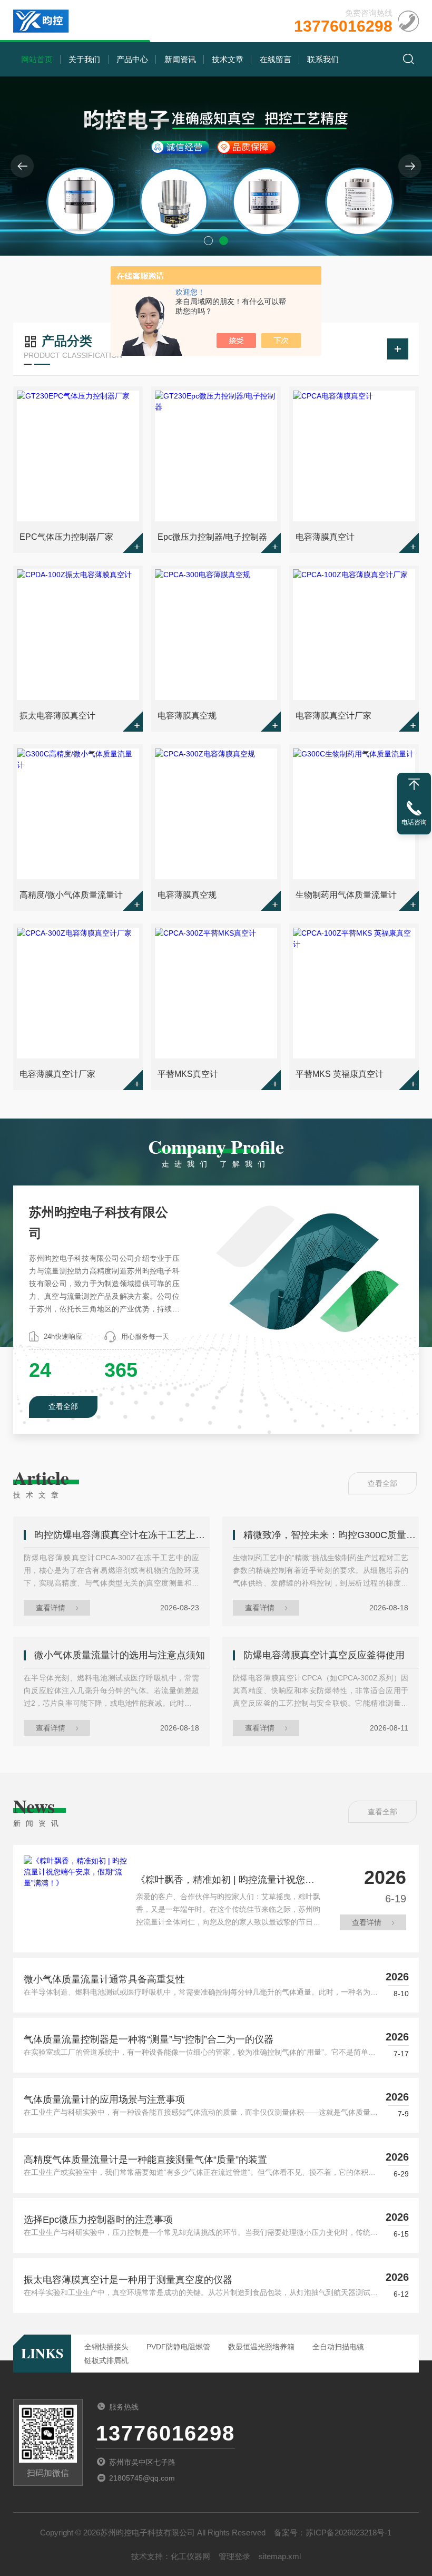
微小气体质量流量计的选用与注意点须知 (120, 1655)
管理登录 (234, 2556)
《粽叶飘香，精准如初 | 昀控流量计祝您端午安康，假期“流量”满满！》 (225, 1882)
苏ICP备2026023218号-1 (348, 2533)
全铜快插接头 (106, 2347)
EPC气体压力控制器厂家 (66, 537)
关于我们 (84, 59)
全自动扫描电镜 (338, 2347)
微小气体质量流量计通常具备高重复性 (104, 1979)
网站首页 (37, 59)
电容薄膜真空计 (325, 537)
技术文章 (228, 59)
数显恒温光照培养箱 (261, 2347)
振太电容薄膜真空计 (57, 716)
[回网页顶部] (414, 784)
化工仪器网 (190, 2556)
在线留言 (276, 59)
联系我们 (323, 59)
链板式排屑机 (106, 2360)
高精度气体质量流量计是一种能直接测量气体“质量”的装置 (145, 2160)
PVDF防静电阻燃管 (178, 2347)
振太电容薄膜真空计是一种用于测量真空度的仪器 (128, 2280)
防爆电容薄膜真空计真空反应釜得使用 (324, 1655)
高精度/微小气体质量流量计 (71, 895)
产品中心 (132, 59)
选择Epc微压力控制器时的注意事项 (98, 2220)
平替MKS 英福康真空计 (340, 1074)
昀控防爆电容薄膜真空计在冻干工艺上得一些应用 (122, 1535)
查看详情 (51, 1608)
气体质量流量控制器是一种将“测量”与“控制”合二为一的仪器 (149, 2039)
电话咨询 (414, 822)
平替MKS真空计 (188, 1074)
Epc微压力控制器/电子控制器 (212, 537)
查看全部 (63, 1406)
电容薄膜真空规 (187, 716)
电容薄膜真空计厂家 (333, 716)
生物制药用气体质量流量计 (346, 895)
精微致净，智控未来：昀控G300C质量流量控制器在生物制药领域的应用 (331, 1535)
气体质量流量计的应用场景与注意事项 (104, 2099)
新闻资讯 (180, 59)
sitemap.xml (280, 2556)
